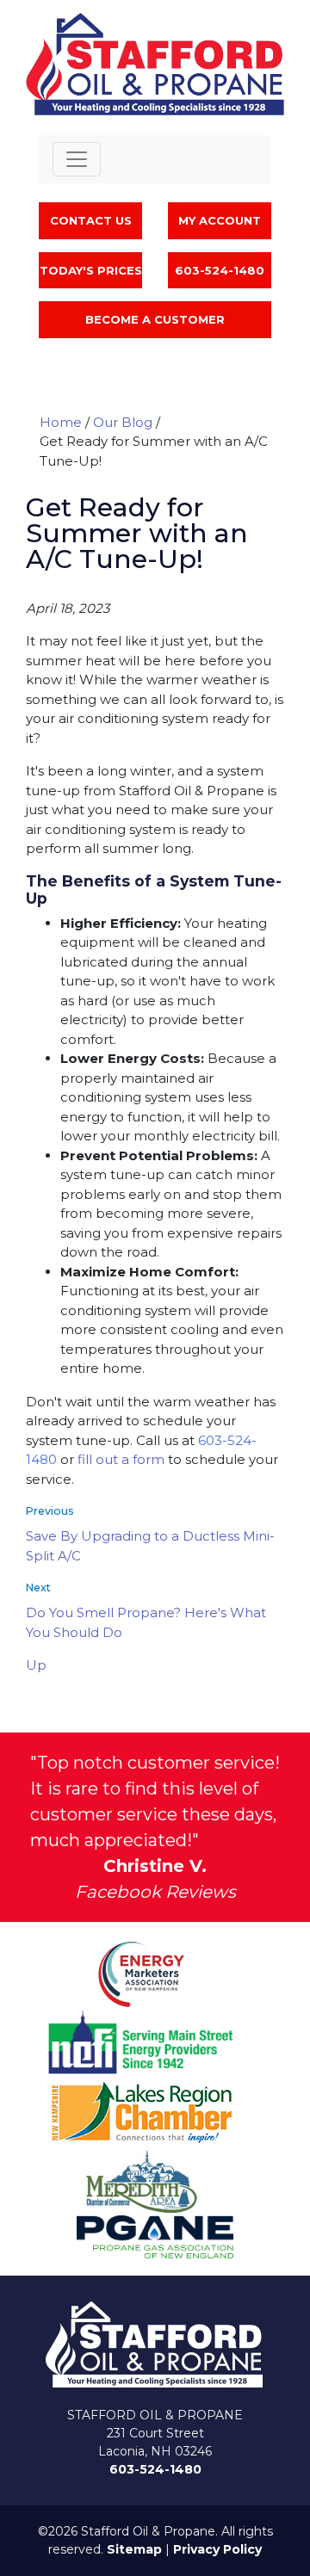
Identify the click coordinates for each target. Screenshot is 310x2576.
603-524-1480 (155, 2469)
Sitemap (134, 2549)
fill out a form (121, 1459)
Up (36, 1665)
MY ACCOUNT (220, 220)
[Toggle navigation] (77, 159)
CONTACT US (91, 220)
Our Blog (123, 422)
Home (61, 422)
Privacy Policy (217, 2549)
